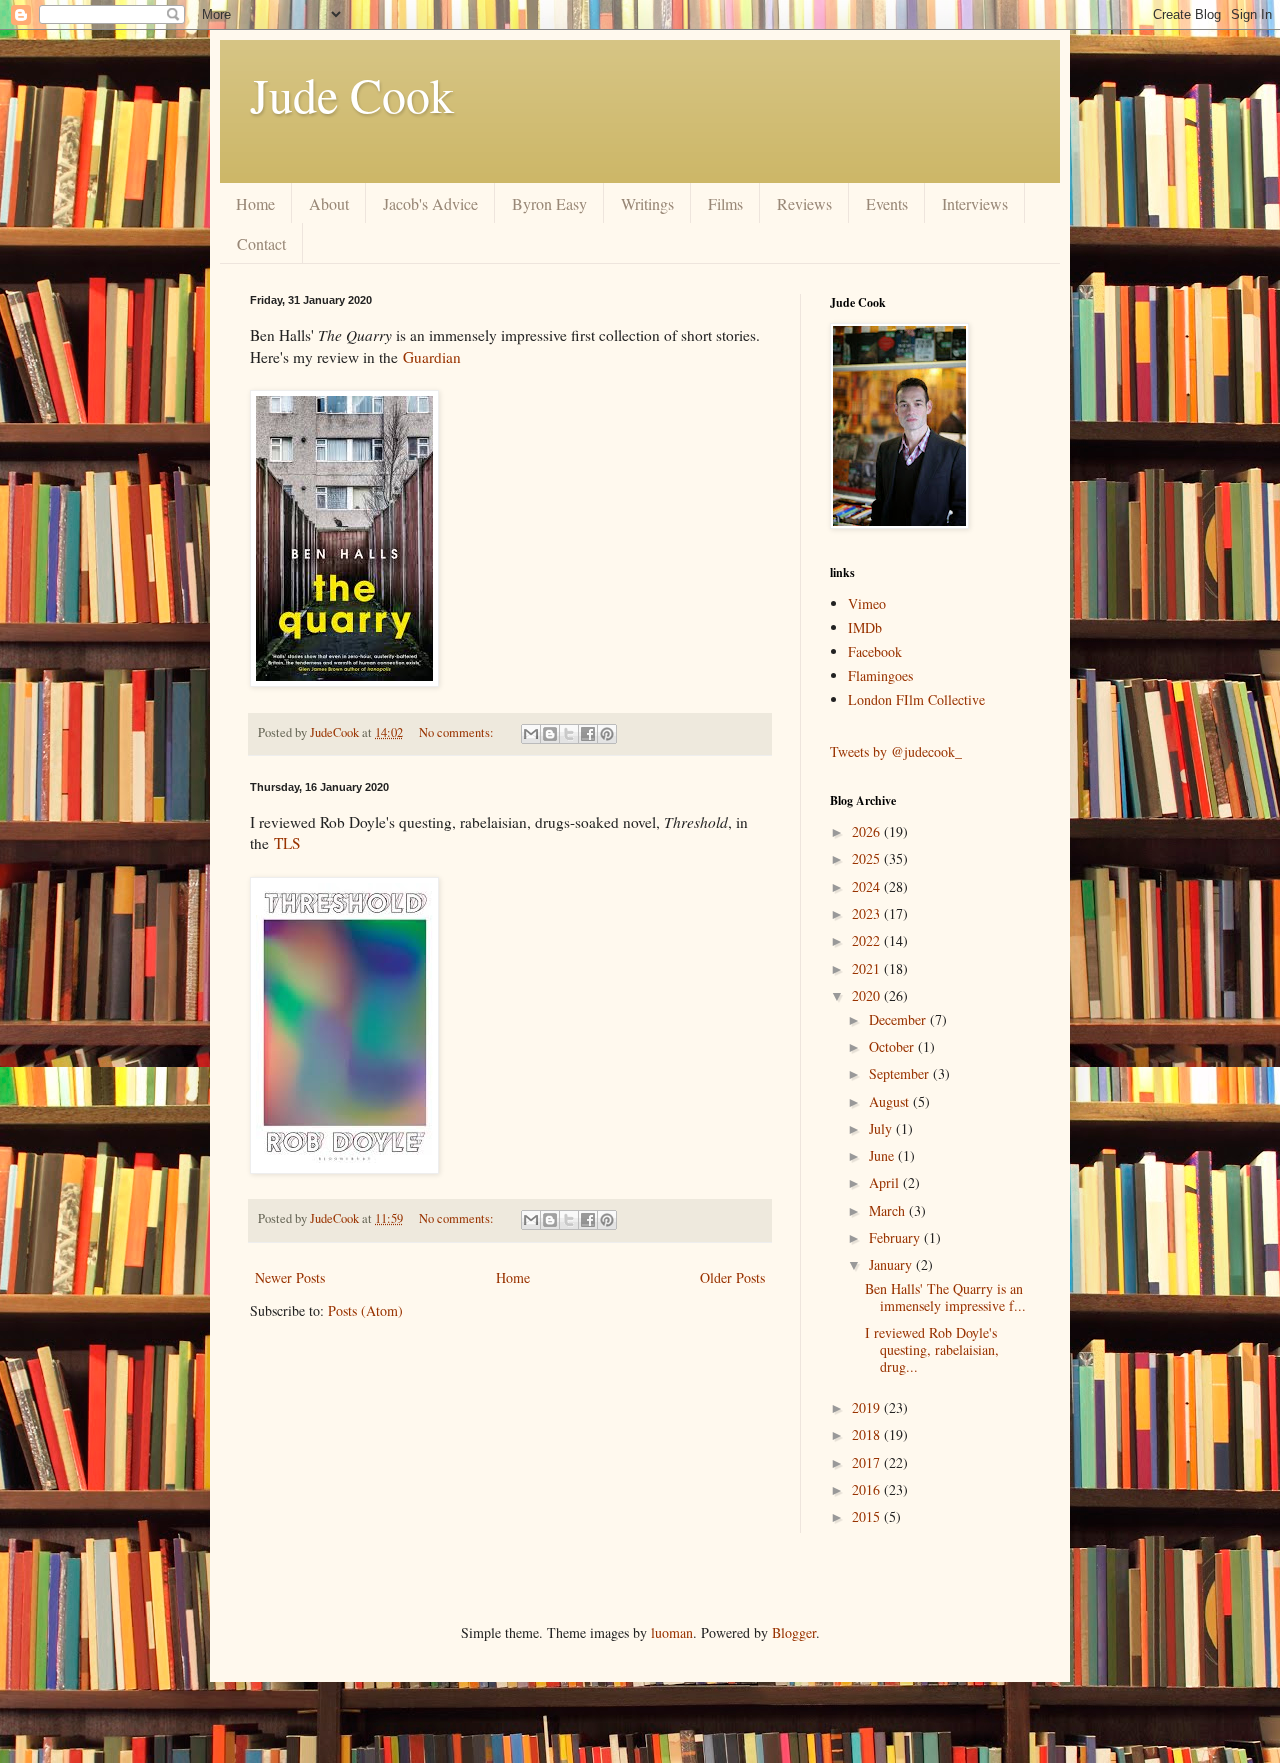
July (882, 1128)
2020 (868, 995)
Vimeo (867, 603)
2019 (868, 1407)
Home (255, 203)
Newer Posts (290, 1277)
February (896, 1237)
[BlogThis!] (550, 734)
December (899, 1019)
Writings (647, 203)
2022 (868, 940)
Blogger (794, 1632)
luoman (672, 1632)
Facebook (875, 651)
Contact (261, 243)
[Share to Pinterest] (607, 734)
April (886, 1182)
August (891, 1101)
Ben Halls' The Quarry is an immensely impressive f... (945, 1297)
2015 (868, 1516)
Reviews (804, 203)
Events (887, 203)
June (883, 1155)
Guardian (432, 357)
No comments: (458, 732)
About (329, 203)
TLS (287, 843)
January (892, 1264)
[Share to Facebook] (588, 734)
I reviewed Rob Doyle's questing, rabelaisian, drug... (932, 1349)
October (893, 1046)
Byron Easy (549, 203)
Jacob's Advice (430, 203)
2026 (868, 831)
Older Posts (732, 1277)
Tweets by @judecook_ (896, 751)
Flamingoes (880, 675)
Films (725, 203)
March (889, 1210)
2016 (868, 1489)
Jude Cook (352, 94)
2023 (868, 913)
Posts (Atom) (365, 1310)
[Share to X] (569, 734)
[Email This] (531, 734)
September (901, 1073)
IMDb (865, 627)
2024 (868, 886)
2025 (868, 858)
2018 (868, 1434)
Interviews (975, 203)
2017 (868, 1462)
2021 (868, 968)
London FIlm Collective (916, 699)
